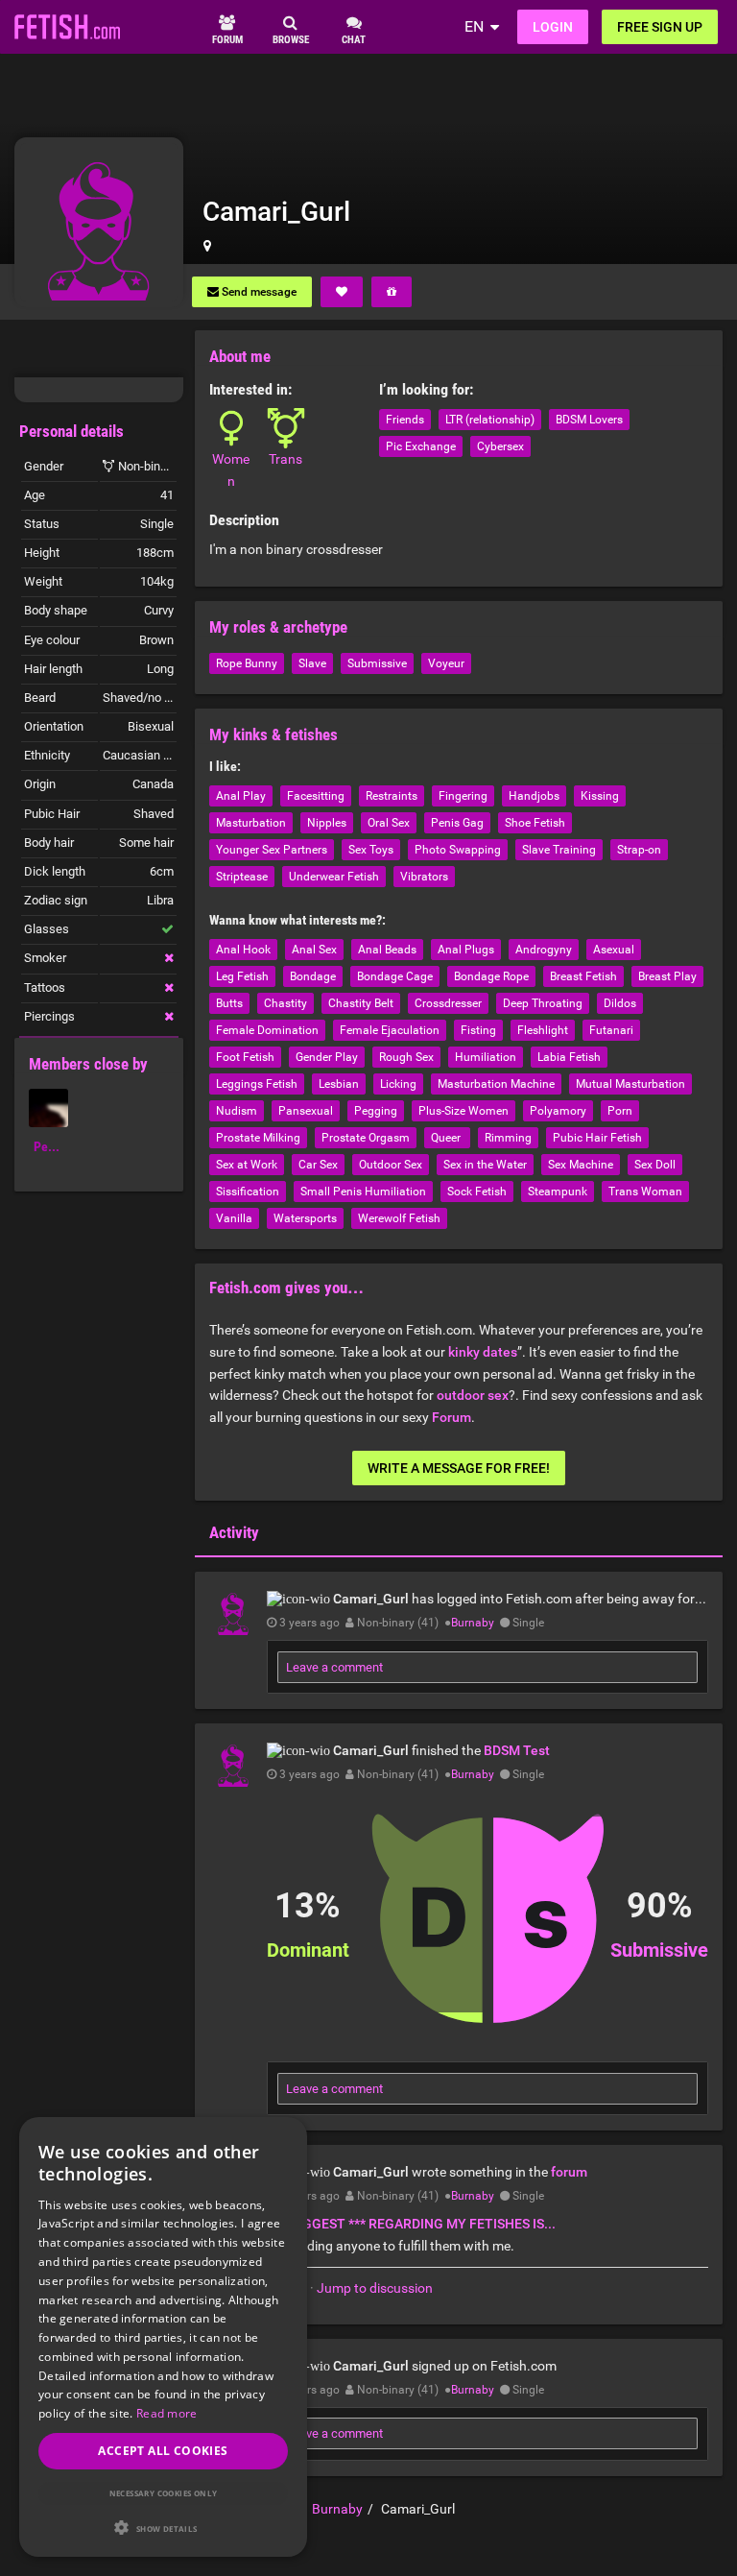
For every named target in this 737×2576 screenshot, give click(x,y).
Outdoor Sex (391, 1165)
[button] (163, 2528)
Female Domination (267, 1030)
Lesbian (339, 1084)
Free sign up (660, 27)
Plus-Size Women (464, 1111)
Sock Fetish (477, 1192)
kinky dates (483, 1352)
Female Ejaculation (390, 1030)
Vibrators (424, 877)
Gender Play (327, 1057)
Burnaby (473, 1623)
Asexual (614, 950)
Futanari (611, 1030)
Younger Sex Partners (272, 850)
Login (553, 27)
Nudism (237, 1111)
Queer (447, 1138)
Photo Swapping (458, 850)
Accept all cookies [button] (163, 2451)
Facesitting (316, 796)
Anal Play (241, 796)
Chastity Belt (361, 1003)
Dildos (620, 1003)
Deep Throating (543, 1003)
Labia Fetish (569, 1057)
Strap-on (639, 850)
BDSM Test (517, 1750)
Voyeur (446, 663)
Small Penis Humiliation (363, 1192)
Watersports (305, 1218)
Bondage (313, 976)
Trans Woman (645, 1192)
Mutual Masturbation (630, 1084)
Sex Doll (655, 1165)
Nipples (327, 823)
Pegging (376, 1111)
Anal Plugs (466, 950)
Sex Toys (371, 850)
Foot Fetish (245, 1057)
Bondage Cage (395, 976)
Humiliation (486, 1057)
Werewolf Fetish (399, 1218)
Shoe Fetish (535, 823)
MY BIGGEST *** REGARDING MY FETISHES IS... (411, 2224)
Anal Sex (314, 950)
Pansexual (306, 1111)
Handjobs (534, 796)
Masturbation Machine (496, 1084)
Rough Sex (406, 1057)
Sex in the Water (485, 1165)
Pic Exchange (421, 446)
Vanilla (234, 1218)
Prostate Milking (258, 1138)
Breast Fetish (583, 976)
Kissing (600, 796)
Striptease (242, 877)
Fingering (463, 796)
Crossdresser (448, 1003)
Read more (167, 2413)
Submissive (377, 663)
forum (569, 2172)
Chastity (285, 1003)
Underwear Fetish (334, 877)
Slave (312, 663)
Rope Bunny (247, 663)
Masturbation (251, 823)
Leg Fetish (242, 976)
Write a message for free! (459, 1468)
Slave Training (559, 850)
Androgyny (544, 950)
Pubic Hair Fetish (597, 1138)
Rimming (508, 1138)
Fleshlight (543, 1030)
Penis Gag (457, 823)
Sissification (248, 1192)
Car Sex (318, 1165)
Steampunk (558, 1192)
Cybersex (500, 446)
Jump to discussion (375, 2288)
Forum (452, 1417)
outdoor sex (473, 1395)
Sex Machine (581, 1165)
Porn (620, 1111)
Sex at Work (247, 1165)
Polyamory (558, 1111)
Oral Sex (389, 823)
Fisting (478, 1030)
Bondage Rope (491, 976)
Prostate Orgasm (366, 1138)
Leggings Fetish (257, 1084)
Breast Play (667, 976)
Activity (234, 1532)
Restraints (392, 796)
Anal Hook (243, 950)
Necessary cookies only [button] (164, 2493)
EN (474, 26)
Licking (398, 1084)
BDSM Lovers (589, 420)
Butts (229, 1003)
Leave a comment (334, 1667)
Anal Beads (387, 950)
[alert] (163, 2337)
